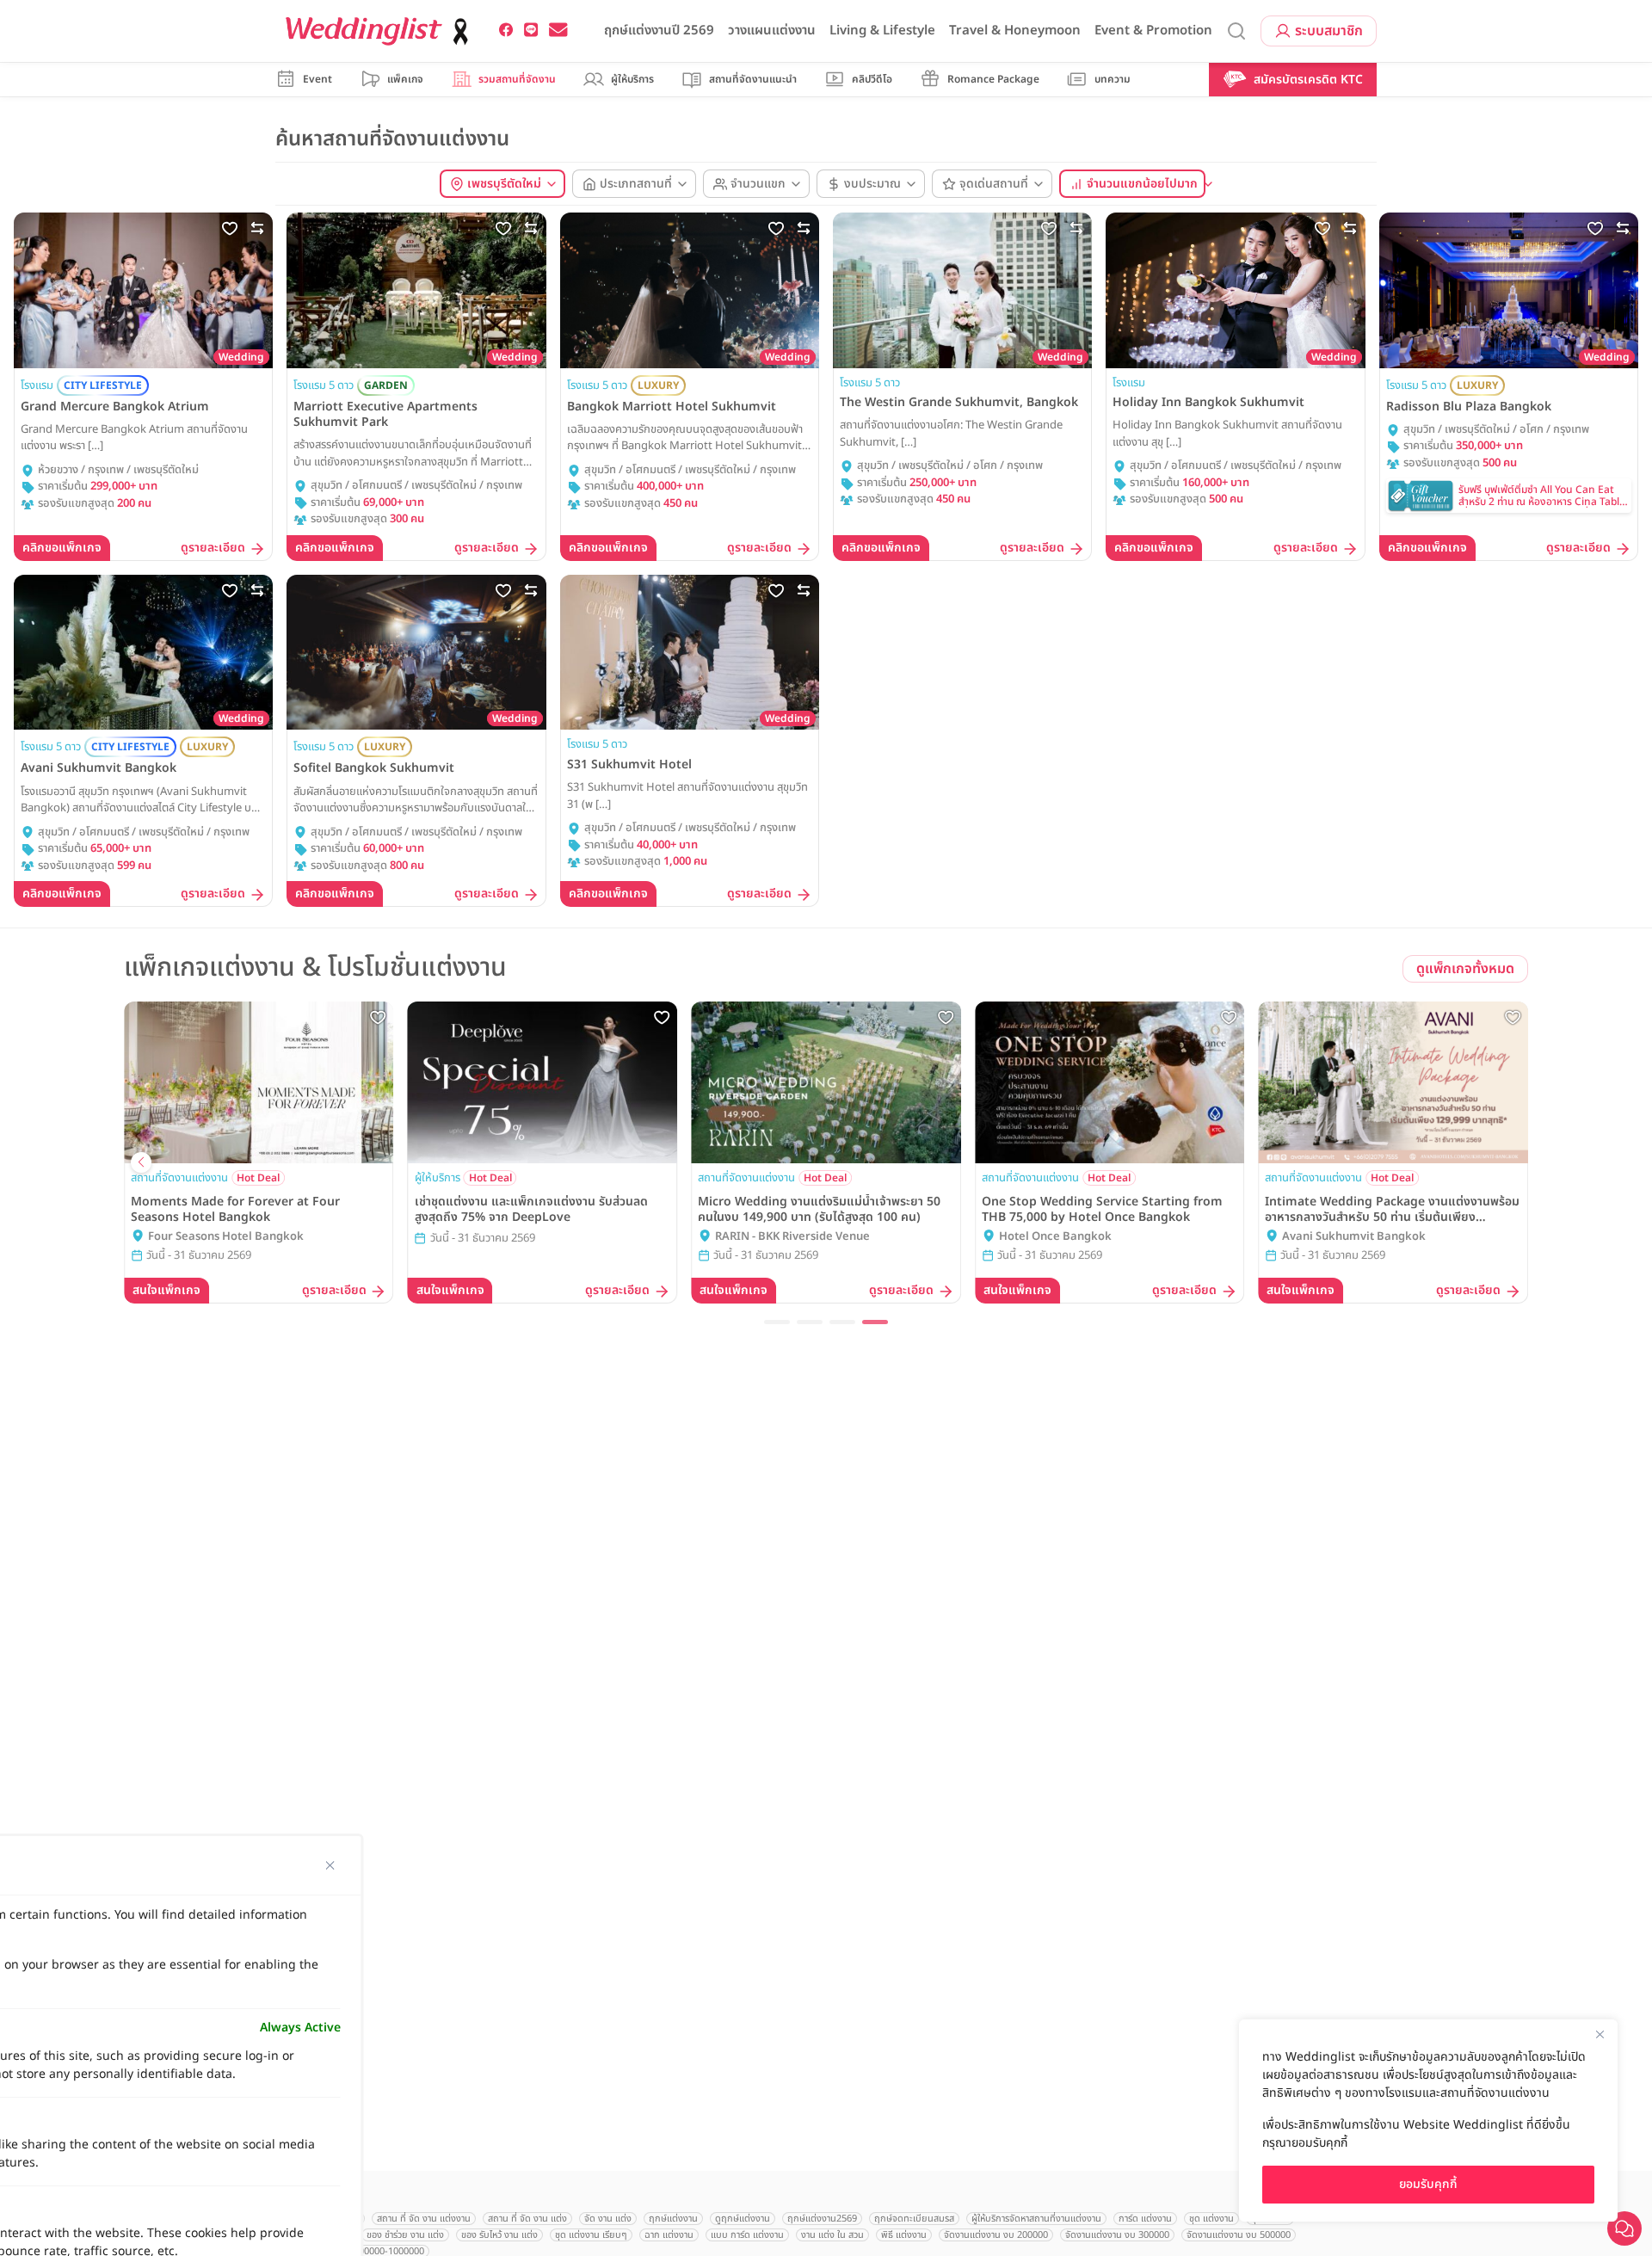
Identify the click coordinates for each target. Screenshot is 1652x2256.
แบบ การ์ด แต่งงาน (747, 2235)
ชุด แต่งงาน (1211, 2219)
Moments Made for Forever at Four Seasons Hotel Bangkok (235, 1210)
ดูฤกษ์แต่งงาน (743, 2219)
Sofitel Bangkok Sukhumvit (374, 768)
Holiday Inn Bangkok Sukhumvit (1208, 403)
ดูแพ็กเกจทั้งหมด (1465, 969)
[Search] (1236, 31)
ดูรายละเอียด (213, 549)
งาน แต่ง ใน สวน (832, 2235)
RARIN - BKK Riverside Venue (792, 1237)
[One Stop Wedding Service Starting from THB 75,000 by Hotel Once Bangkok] (1110, 1082)
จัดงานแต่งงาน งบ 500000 (1239, 2235)
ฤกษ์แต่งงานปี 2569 (659, 31)
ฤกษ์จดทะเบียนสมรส (914, 2219)
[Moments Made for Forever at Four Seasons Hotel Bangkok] (259, 1082)
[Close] (1600, 2034)
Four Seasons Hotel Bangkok (226, 1237)
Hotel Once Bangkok (1055, 1237)
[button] (777, 1322)
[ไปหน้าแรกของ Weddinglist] (380, 31)
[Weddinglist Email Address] (558, 30)
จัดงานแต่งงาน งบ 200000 (996, 2235)
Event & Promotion (1153, 31)
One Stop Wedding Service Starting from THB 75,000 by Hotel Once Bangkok (1102, 1210)
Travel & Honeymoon (1015, 31)
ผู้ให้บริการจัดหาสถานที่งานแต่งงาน (1036, 2219)
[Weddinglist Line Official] (531, 30)
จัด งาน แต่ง (608, 2219)
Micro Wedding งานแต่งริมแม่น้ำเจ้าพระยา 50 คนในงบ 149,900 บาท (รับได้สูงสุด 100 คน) (819, 1210)
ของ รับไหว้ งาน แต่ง (499, 2235)
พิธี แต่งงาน (904, 2235)
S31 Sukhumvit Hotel (629, 765)
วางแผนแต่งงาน (772, 31)
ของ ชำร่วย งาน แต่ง (405, 2235)
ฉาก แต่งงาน (669, 2235)
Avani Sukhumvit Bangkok (99, 768)
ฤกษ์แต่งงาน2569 (822, 2219)
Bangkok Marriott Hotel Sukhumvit (672, 407)
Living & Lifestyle (882, 31)
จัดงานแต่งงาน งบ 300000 (1117, 2235)
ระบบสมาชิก (1329, 31)
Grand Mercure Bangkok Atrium (115, 407)
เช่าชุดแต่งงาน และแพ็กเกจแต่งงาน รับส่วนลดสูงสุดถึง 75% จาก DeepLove (531, 1210)
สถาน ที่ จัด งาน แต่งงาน (424, 2219)
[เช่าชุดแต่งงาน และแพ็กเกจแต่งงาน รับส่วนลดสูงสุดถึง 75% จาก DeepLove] (543, 1082)
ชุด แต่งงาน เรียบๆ (591, 2235)
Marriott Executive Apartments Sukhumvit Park (385, 415)
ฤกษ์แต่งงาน (673, 2219)
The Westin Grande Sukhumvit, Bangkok (959, 403)
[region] (1428, 2120)
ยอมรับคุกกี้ (1428, 2184)
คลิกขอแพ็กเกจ (62, 548)
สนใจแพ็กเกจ (166, 1290)
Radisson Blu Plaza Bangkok (1469, 407)
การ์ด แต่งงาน (1145, 2219)
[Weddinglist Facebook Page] (506, 30)
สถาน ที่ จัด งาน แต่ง (527, 2219)
